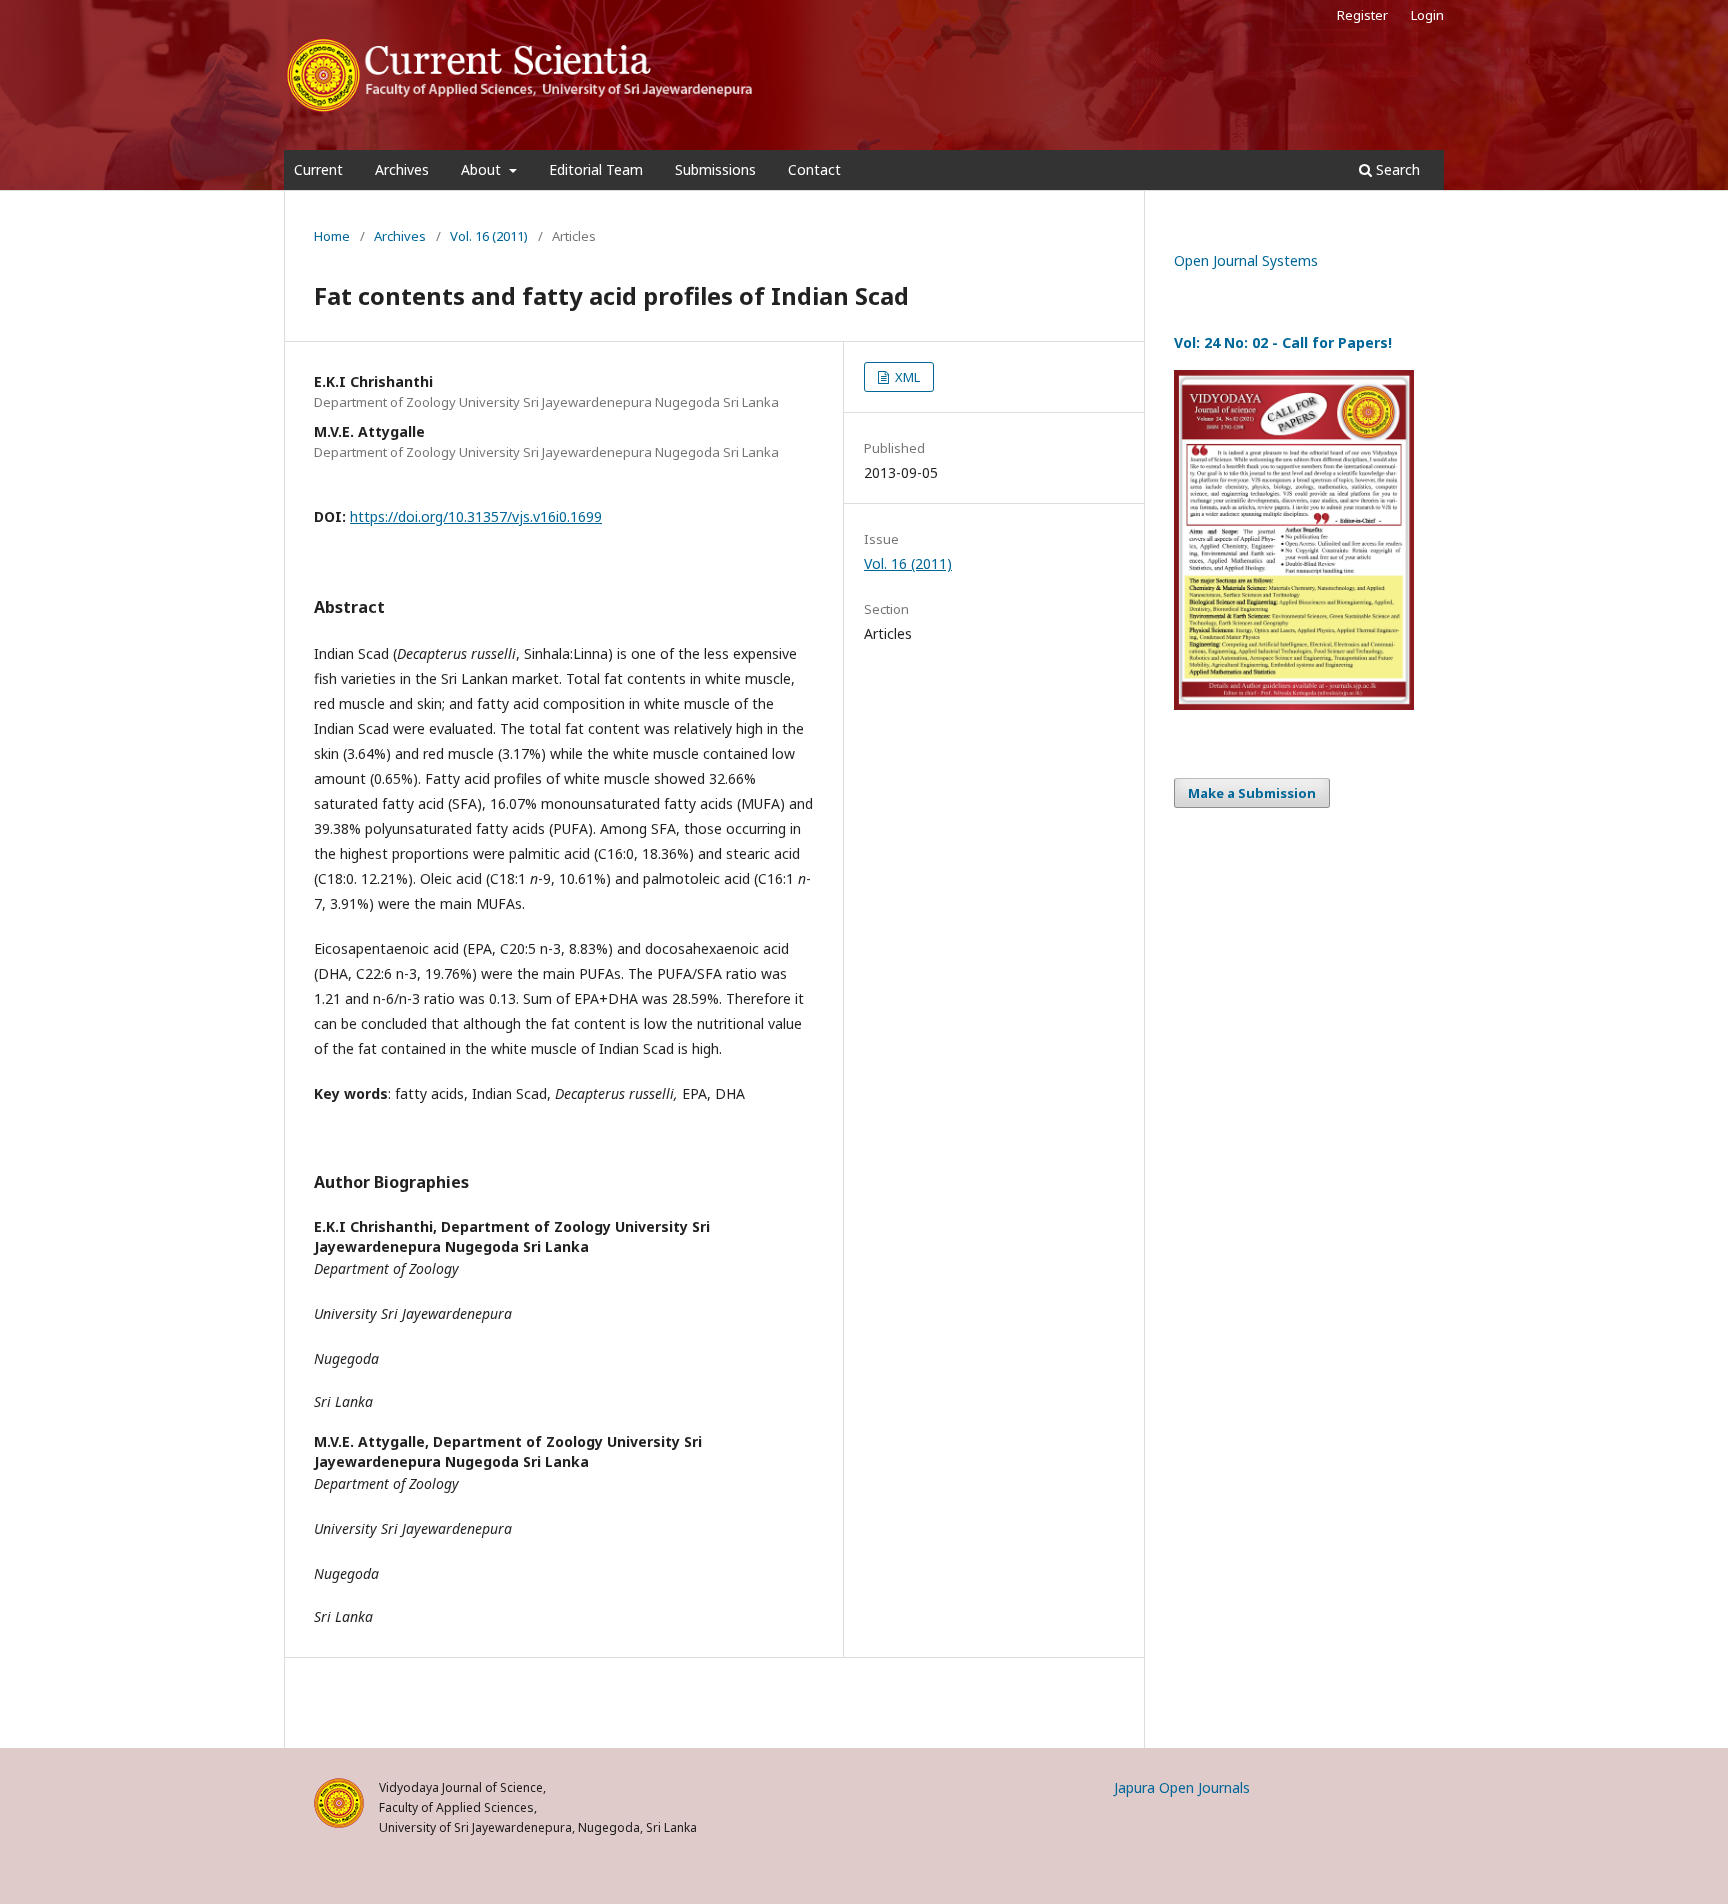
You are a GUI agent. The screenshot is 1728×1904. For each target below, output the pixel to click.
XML (906, 377)
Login (1427, 15)
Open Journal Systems (1246, 260)
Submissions (715, 169)
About (483, 169)
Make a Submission (1252, 793)
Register (1362, 15)
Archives (402, 169)
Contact (814, 169)
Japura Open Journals (1182, 1787)
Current (318, 169)
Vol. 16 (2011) (489, 236)
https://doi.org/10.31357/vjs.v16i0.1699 (476, 516)
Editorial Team (596, 169)
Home (332, 236)
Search (1396, 169)
